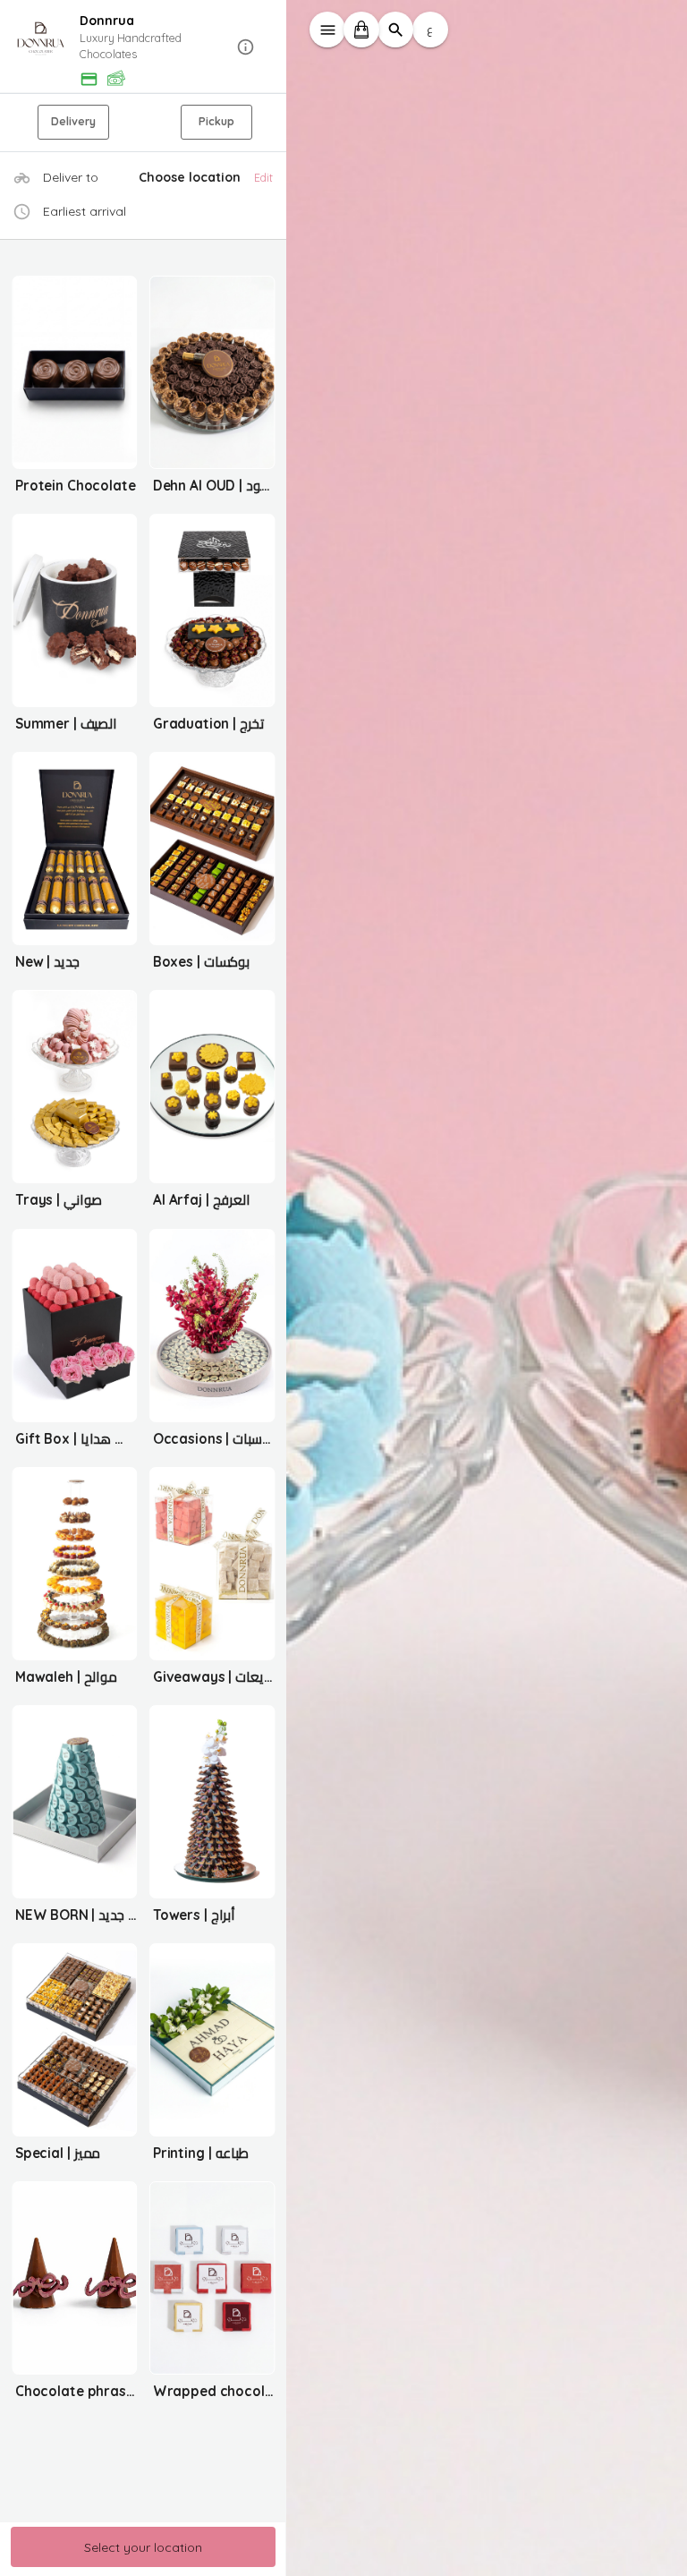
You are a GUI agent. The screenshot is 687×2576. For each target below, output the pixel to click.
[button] (143, 47)
